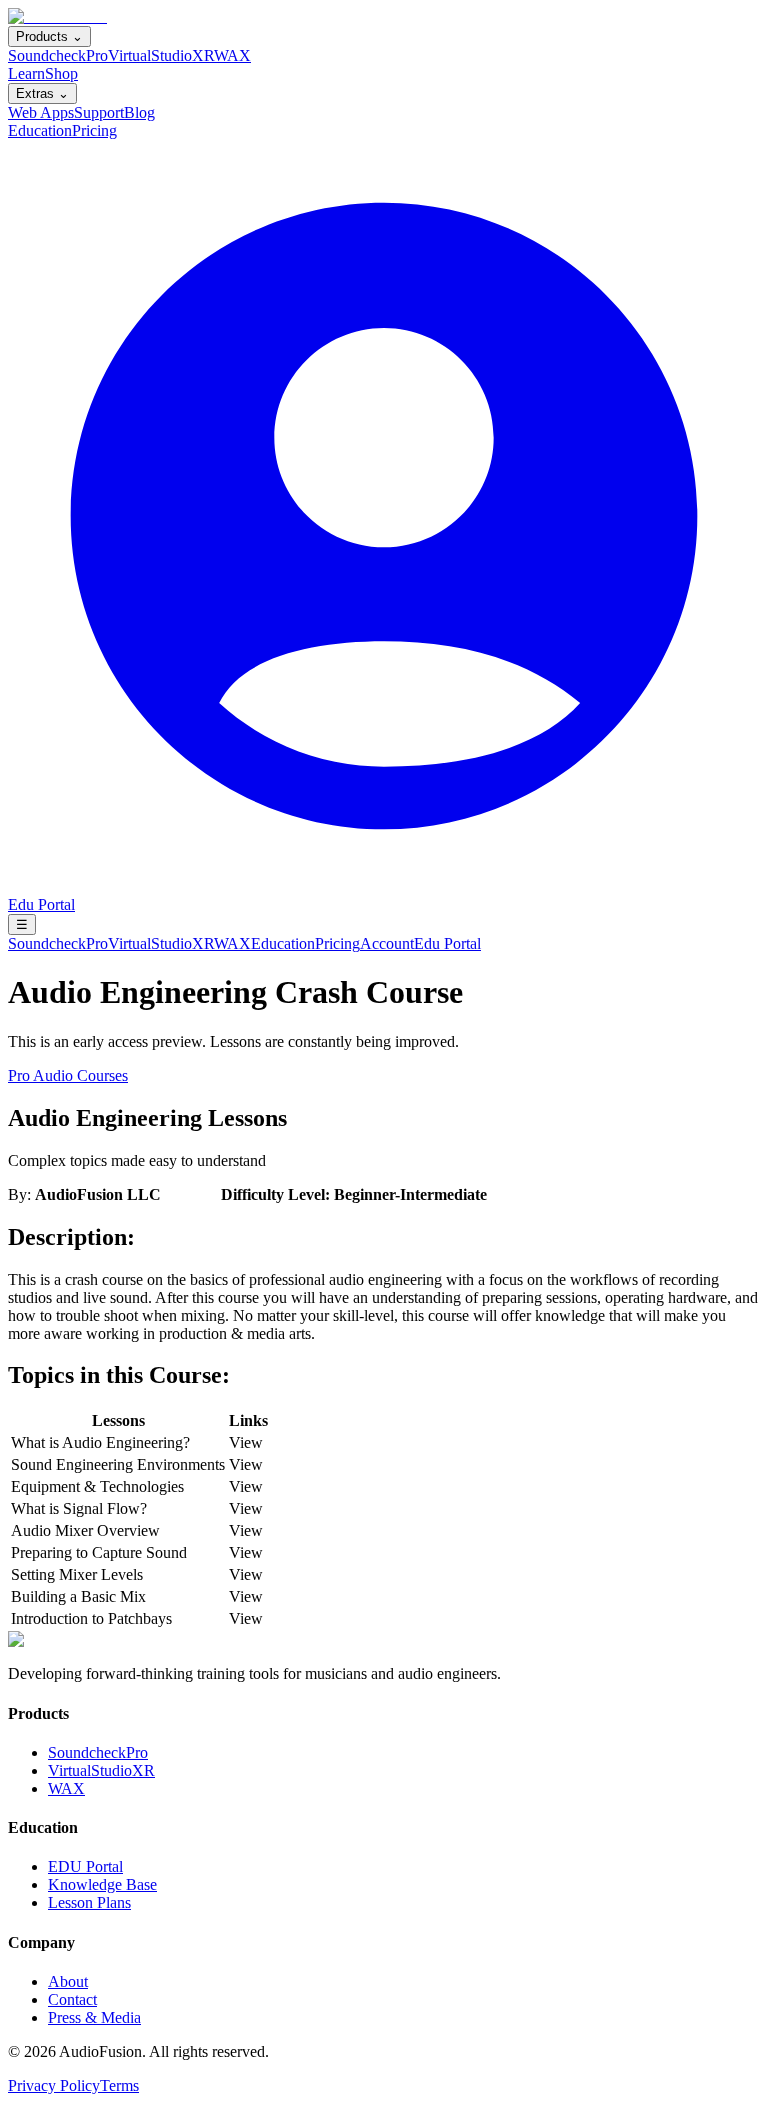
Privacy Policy (54, 2085)
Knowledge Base (102, 1884)
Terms (119, 2085)
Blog (139, 112)
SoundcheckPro (58, 55)
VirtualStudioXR (161, 55)
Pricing (94, 130)
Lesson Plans (89, 1902)
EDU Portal (85, 1866)
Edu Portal (41, 904)
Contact (72, 1999)
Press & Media (94, 2017)
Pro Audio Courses (68, 1075)
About (68, 1981)
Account (387, 943)
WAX (232, 55)
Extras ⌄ (42, 93)
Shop (61, 73)
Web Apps (41, 112)
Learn (26, 73)
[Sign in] (384, 886)
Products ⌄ (49, 36)
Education (40, 130)
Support (99, 112)
